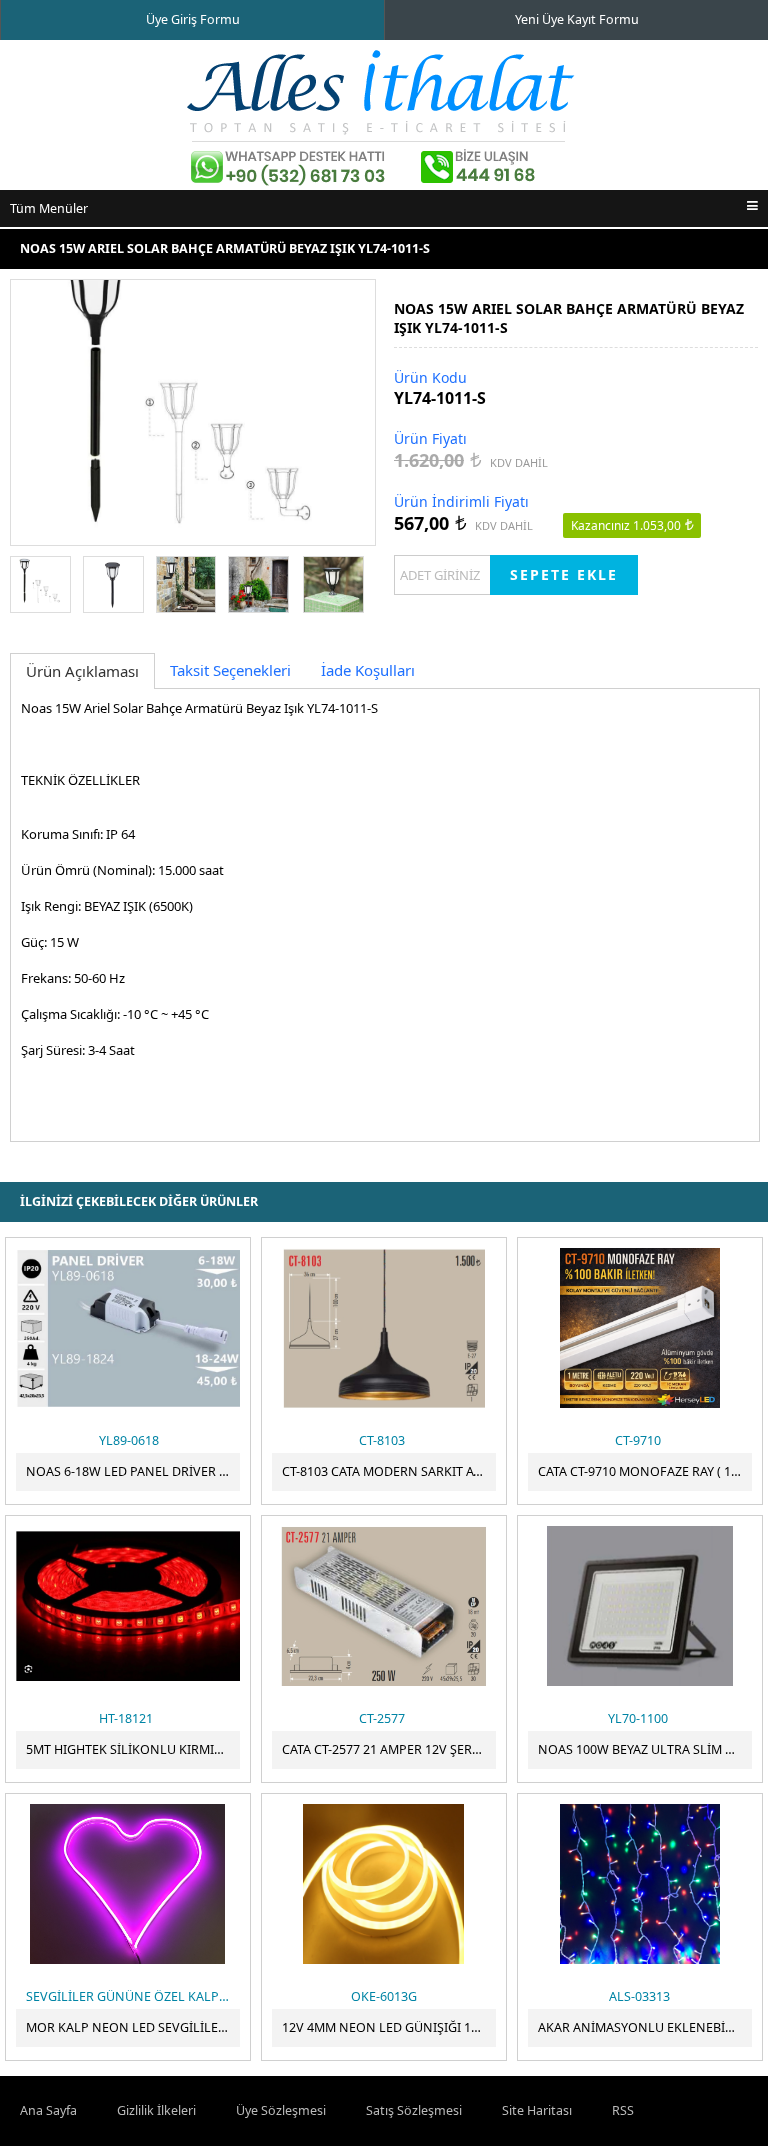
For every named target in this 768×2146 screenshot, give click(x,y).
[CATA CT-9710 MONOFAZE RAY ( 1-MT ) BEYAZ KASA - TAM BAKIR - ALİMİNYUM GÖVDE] (640, 1328)
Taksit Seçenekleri (230, 670)
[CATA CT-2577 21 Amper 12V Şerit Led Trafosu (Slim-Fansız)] (384, 1606)
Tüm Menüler (49, 208)
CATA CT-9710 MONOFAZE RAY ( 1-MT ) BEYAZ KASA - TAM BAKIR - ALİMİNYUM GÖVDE (645, 1471)
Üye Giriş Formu (193, 19)
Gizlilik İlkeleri (156, 2110)
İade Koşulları (368, 670)
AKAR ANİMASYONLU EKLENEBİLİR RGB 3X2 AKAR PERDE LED (645, 2027)
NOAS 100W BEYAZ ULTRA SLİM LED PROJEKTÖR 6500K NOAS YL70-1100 (645, 1749)
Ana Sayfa (48, 2110)
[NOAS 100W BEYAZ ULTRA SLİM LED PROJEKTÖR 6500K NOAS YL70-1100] (640, 1606)
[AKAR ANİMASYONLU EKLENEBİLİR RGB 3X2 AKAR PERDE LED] (640, 1884)
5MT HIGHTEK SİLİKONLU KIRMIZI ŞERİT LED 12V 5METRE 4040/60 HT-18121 (133, 1749)
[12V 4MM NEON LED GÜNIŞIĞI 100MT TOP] (384, 1884)
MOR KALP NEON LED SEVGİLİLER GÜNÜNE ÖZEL (133, 2027)
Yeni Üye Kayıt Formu (577, 19)
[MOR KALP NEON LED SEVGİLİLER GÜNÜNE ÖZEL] (128, 1884)
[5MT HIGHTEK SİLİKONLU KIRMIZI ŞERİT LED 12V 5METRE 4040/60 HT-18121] (128, 1606)
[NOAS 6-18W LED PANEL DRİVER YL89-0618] (128, 1328)
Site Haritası (537, 2110)
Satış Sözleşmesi (414, 2110)
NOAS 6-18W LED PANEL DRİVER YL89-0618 (133, 1471)
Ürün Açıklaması (82, 671)
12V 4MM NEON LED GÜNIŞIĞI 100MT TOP (389, 2027)
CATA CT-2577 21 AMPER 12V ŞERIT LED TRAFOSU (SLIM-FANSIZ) (389, 1749)
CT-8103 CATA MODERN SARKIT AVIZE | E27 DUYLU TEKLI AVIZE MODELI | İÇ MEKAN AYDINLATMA (389, 1471)
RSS (623, 2110)
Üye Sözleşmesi (281, 2110)
